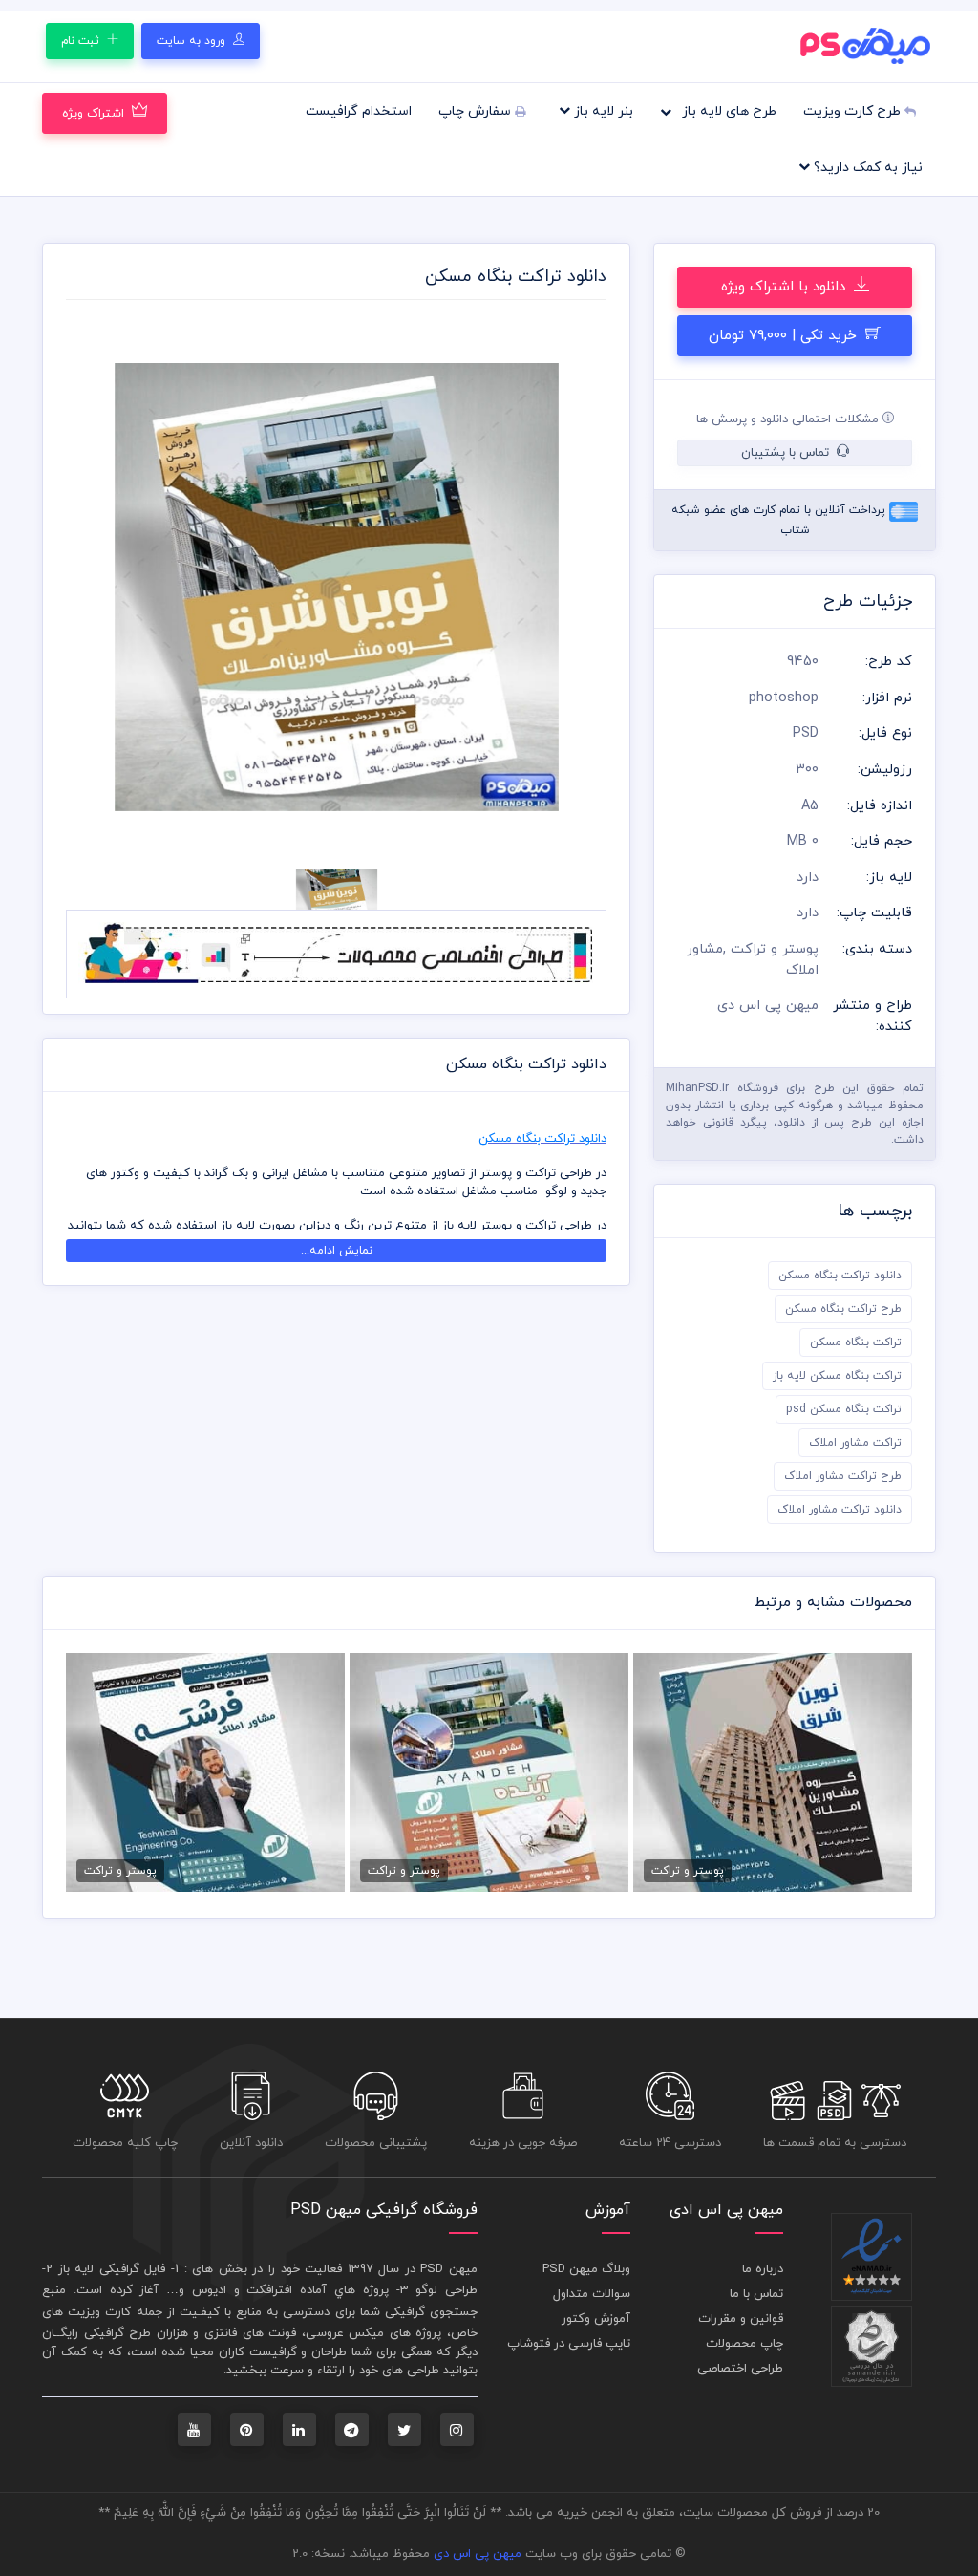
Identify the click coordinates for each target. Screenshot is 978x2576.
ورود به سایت (193, 41)
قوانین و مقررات (741, 2319)
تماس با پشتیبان (787, 453)
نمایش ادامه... (337, 1251)
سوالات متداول (592, 2294)
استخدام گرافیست (359, 111)
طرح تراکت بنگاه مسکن (843, 1309)
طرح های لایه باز (727, 111)
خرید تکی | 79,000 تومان (785, 336)
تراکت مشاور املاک (855, 1443)
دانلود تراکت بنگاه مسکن (840, 1276)
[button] (106, 588)
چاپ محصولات (744, 2344)
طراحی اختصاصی (740, 2369)
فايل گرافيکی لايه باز (112, 2269)
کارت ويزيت (99, 2312)
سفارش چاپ (477, 111)
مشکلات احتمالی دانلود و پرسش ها (789, 419)
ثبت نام (82, 41)
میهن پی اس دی (478, 2554)
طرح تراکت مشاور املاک (843, 1476)
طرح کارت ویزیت (854, 111)
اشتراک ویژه (93, 114)
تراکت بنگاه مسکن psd (844, 1409)
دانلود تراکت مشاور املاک (840, 1510)
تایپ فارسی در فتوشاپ (569, 2344)
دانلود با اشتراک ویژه (786, 287)
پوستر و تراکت (775, 949)
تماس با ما (756, 2294)
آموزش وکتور (596, 2319)
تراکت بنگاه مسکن (856, 1342)
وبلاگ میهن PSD (586, 2269)
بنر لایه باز (602, 111)
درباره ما (763, 2269)
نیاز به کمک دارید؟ (866, 168)
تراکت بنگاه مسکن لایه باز (837, 1376)
